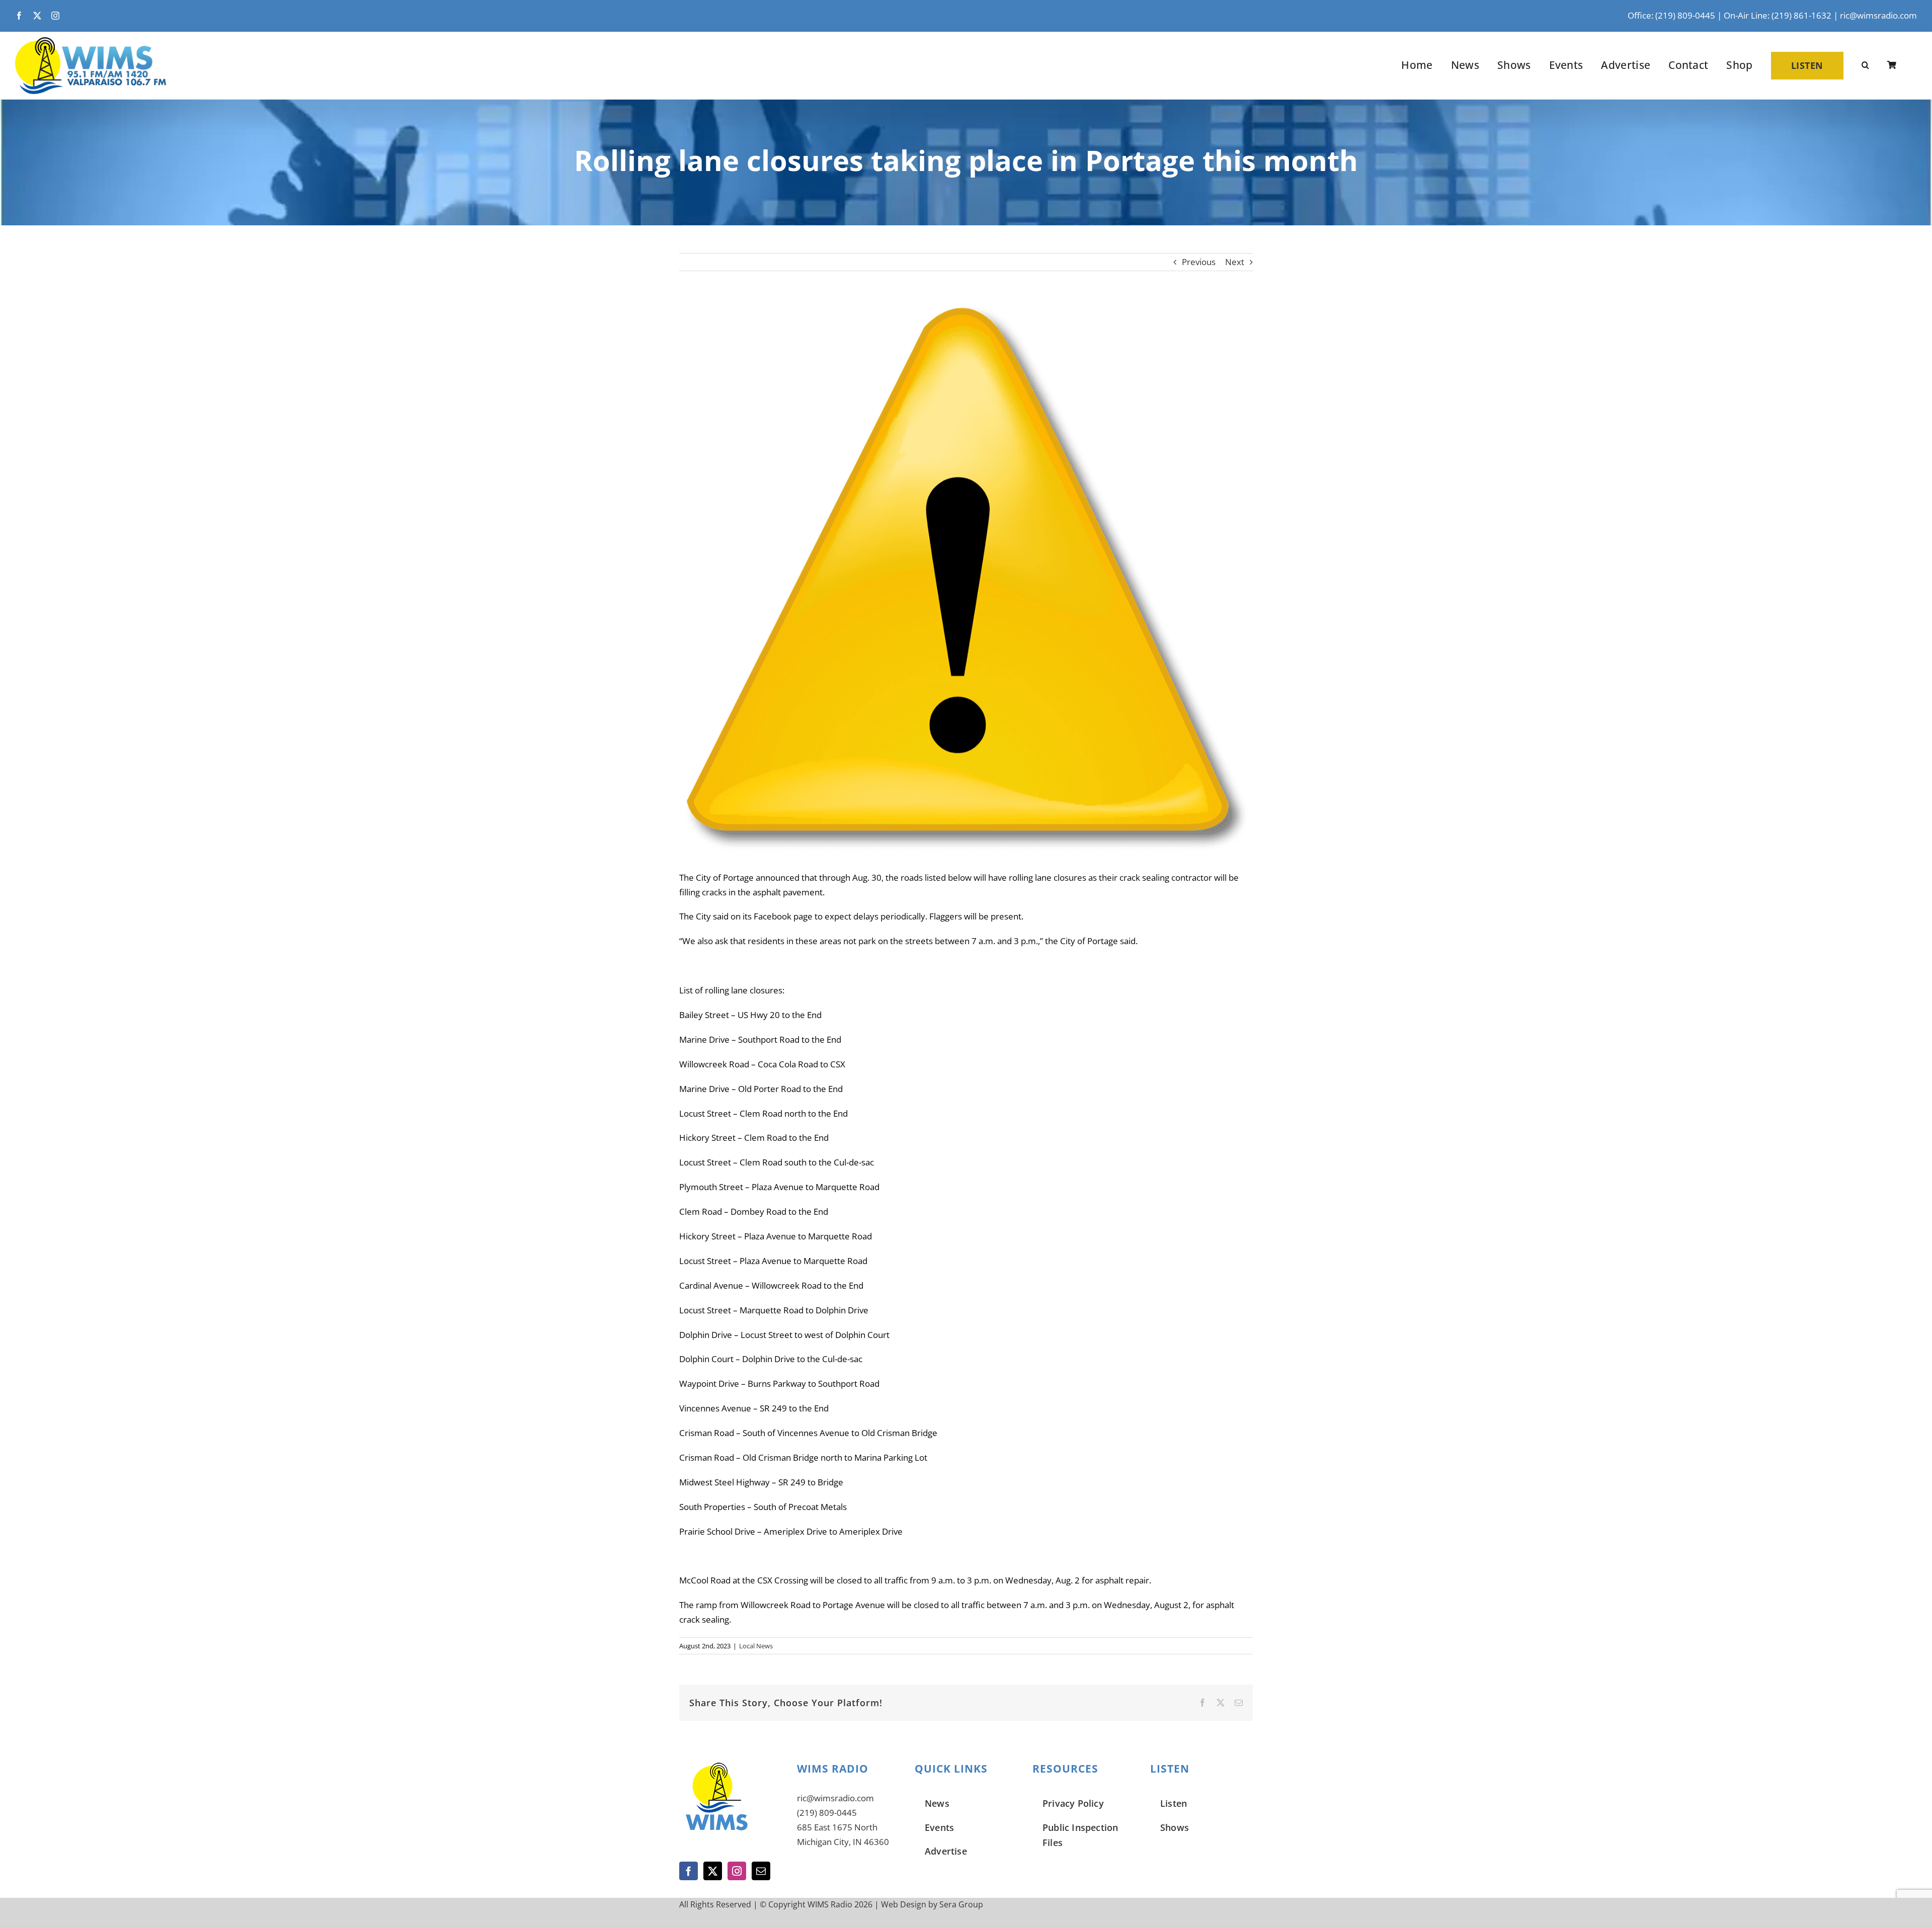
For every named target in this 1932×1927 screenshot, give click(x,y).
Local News (756, 1646)
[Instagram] (737, 1871)
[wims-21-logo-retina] (91, 41)
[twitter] (37, 16)
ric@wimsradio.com (1878, 15)
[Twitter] (713, 1871)
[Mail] (761, 1871)
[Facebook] (689, 1871)
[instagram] (55, 16)
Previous (1199, 262)
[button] (1865, 65)
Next (1235, 262)
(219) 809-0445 (827, 1813)
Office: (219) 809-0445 (1671, 15)
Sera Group (961, 1904)
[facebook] (19, 16)
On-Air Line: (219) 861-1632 (1778, 15)
